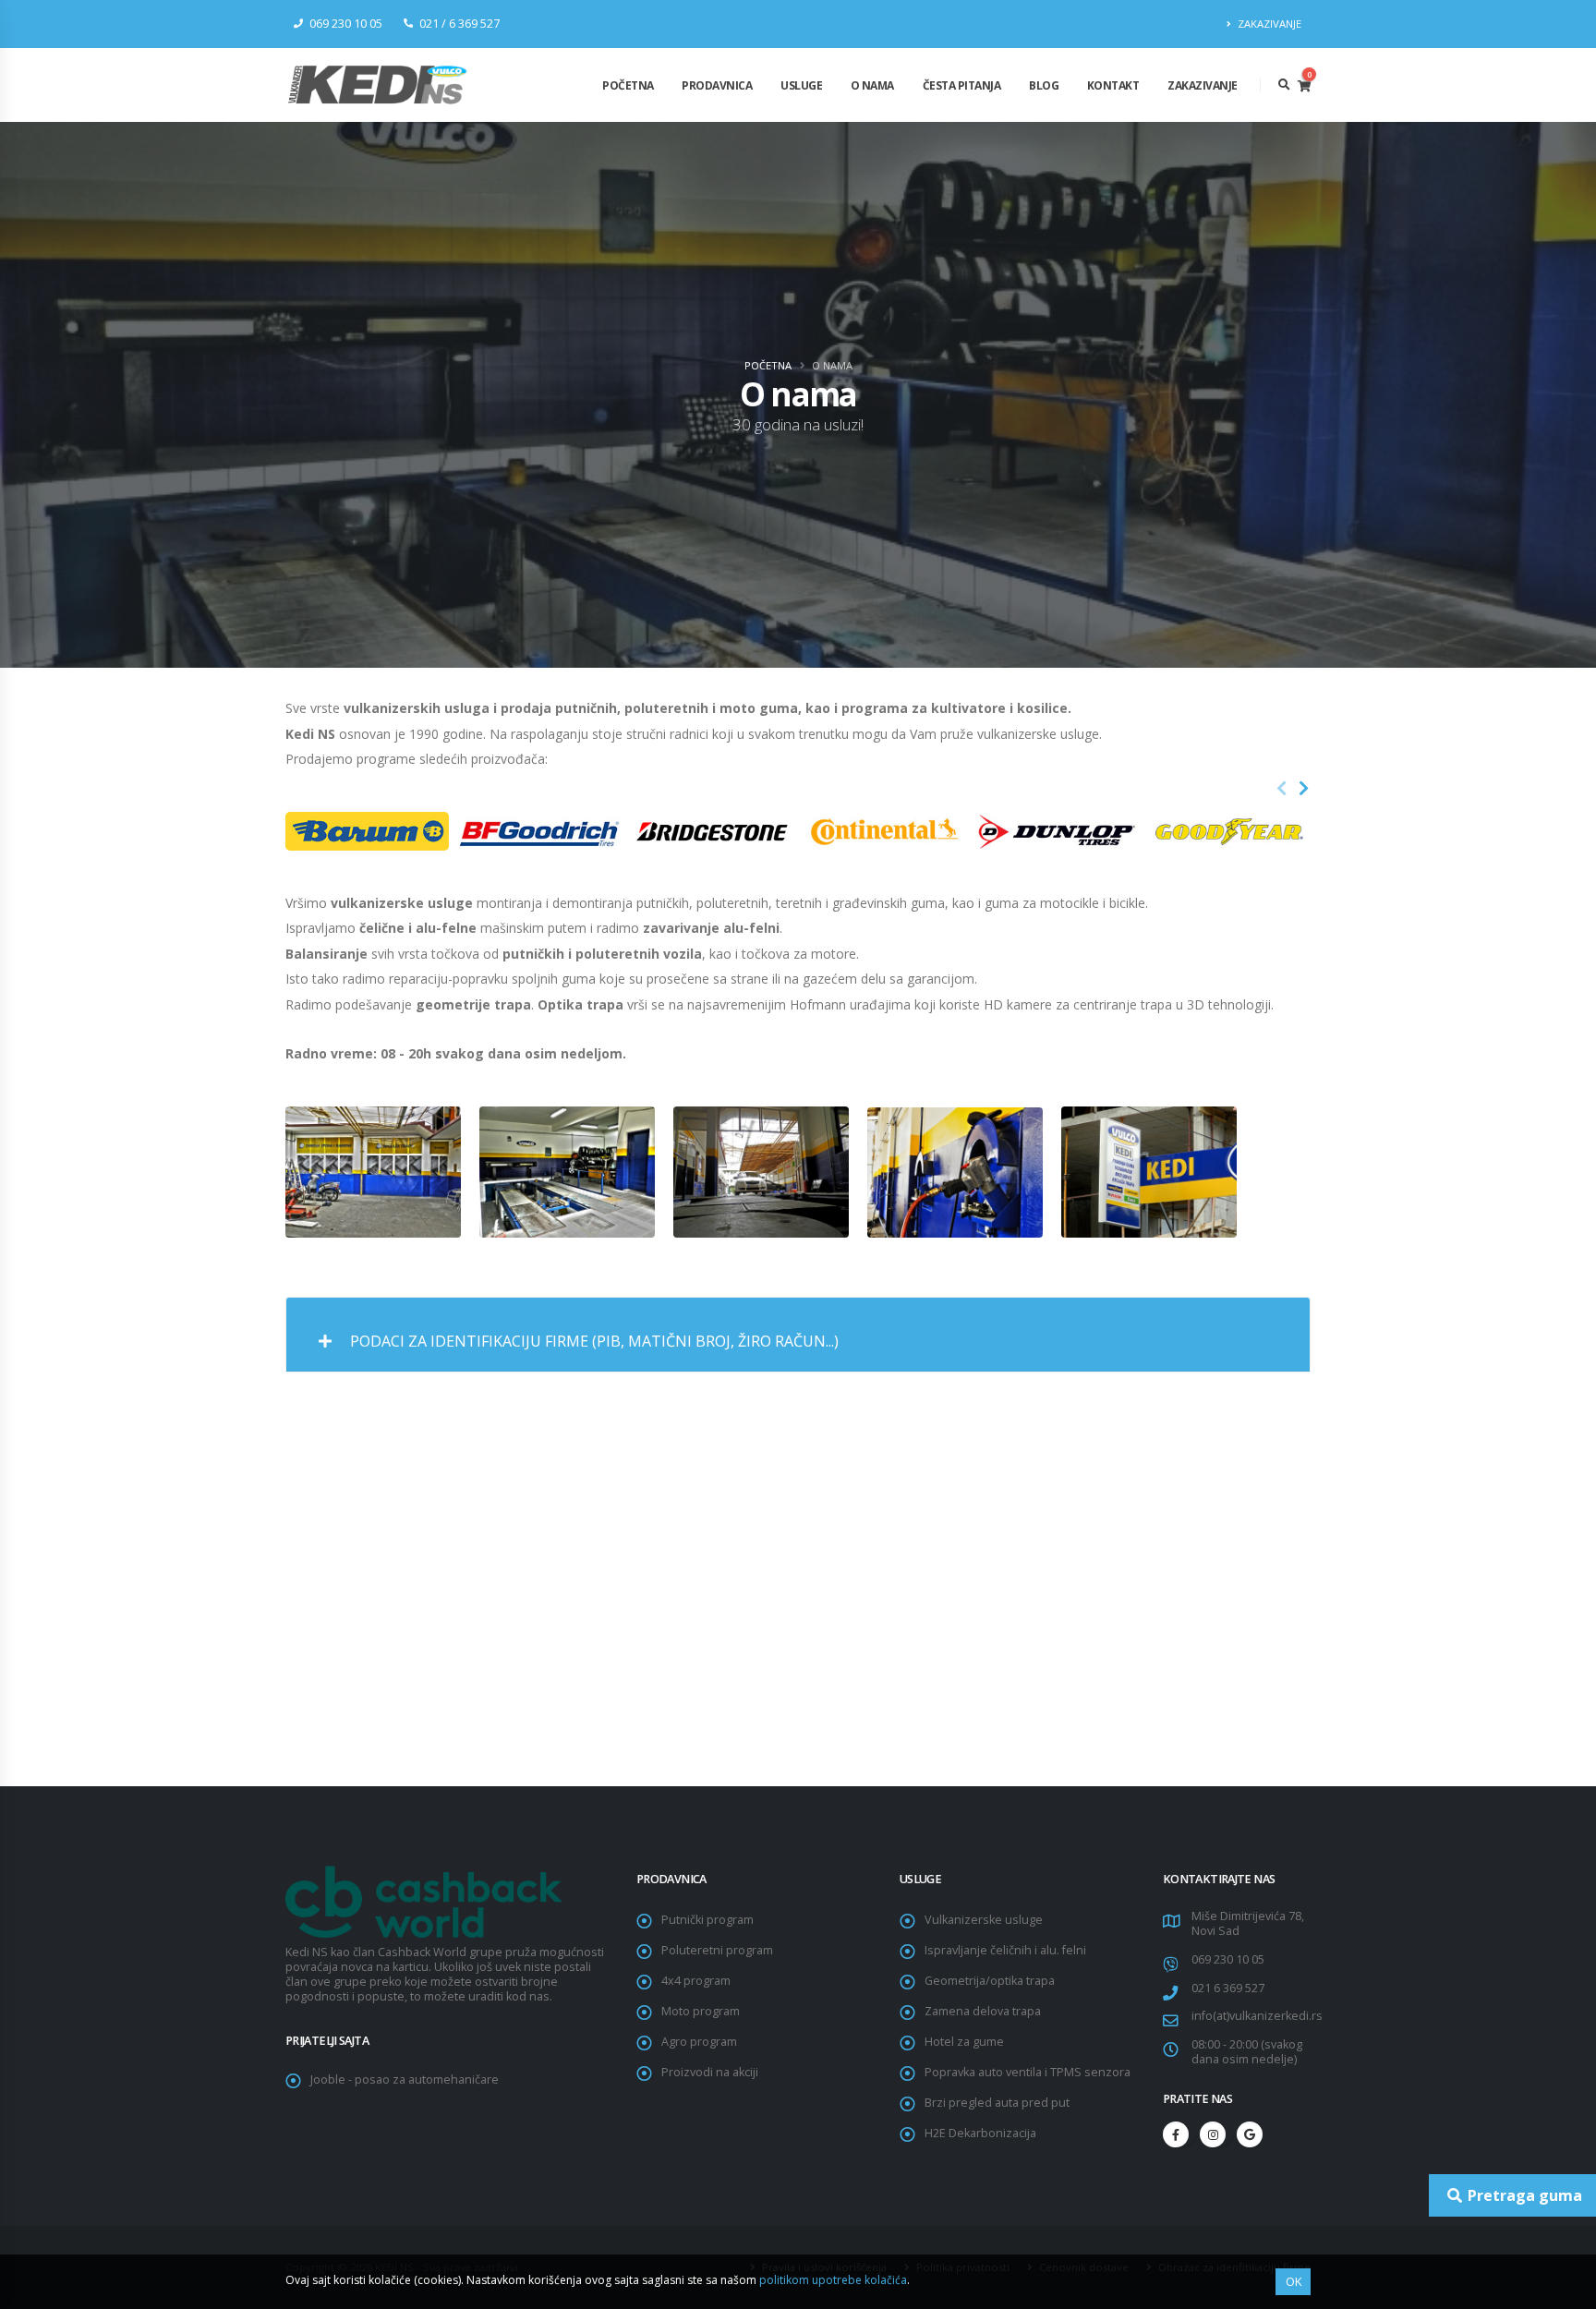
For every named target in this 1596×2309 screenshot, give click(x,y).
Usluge (801, 85)
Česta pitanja (962, 85)
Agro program (699, 2042)
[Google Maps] (1250, 2134)
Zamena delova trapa (983, 2011)
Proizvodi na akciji (710, 2072)
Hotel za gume (964, 2042)
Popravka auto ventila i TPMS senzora (1028, 2072)
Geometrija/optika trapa (990, 1981)
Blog (1044, 85)
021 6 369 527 (1228, 1988)
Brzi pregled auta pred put (997, 2103)
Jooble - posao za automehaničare (405, 2079)
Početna (628, 85)
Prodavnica (717, 85)
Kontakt (1113, 85)
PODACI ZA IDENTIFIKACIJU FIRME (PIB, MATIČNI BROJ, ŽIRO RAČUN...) (592, 1341)
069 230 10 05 (1228, 1959)
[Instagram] (1213, 2134)
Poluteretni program (717, 1950)
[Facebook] (1176, 2134)
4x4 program (696, 1981)
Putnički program (707, 1920)
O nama (872, 85)
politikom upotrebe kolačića (833, 2280)
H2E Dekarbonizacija (980, 2133)
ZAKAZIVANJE (1268, 24)
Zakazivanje (1203, 85)
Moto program (701, 2011)
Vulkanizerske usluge (984, 1920)
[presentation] (1282, 789)
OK (1294, 2281)
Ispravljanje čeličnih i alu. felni (1005, 1950)
